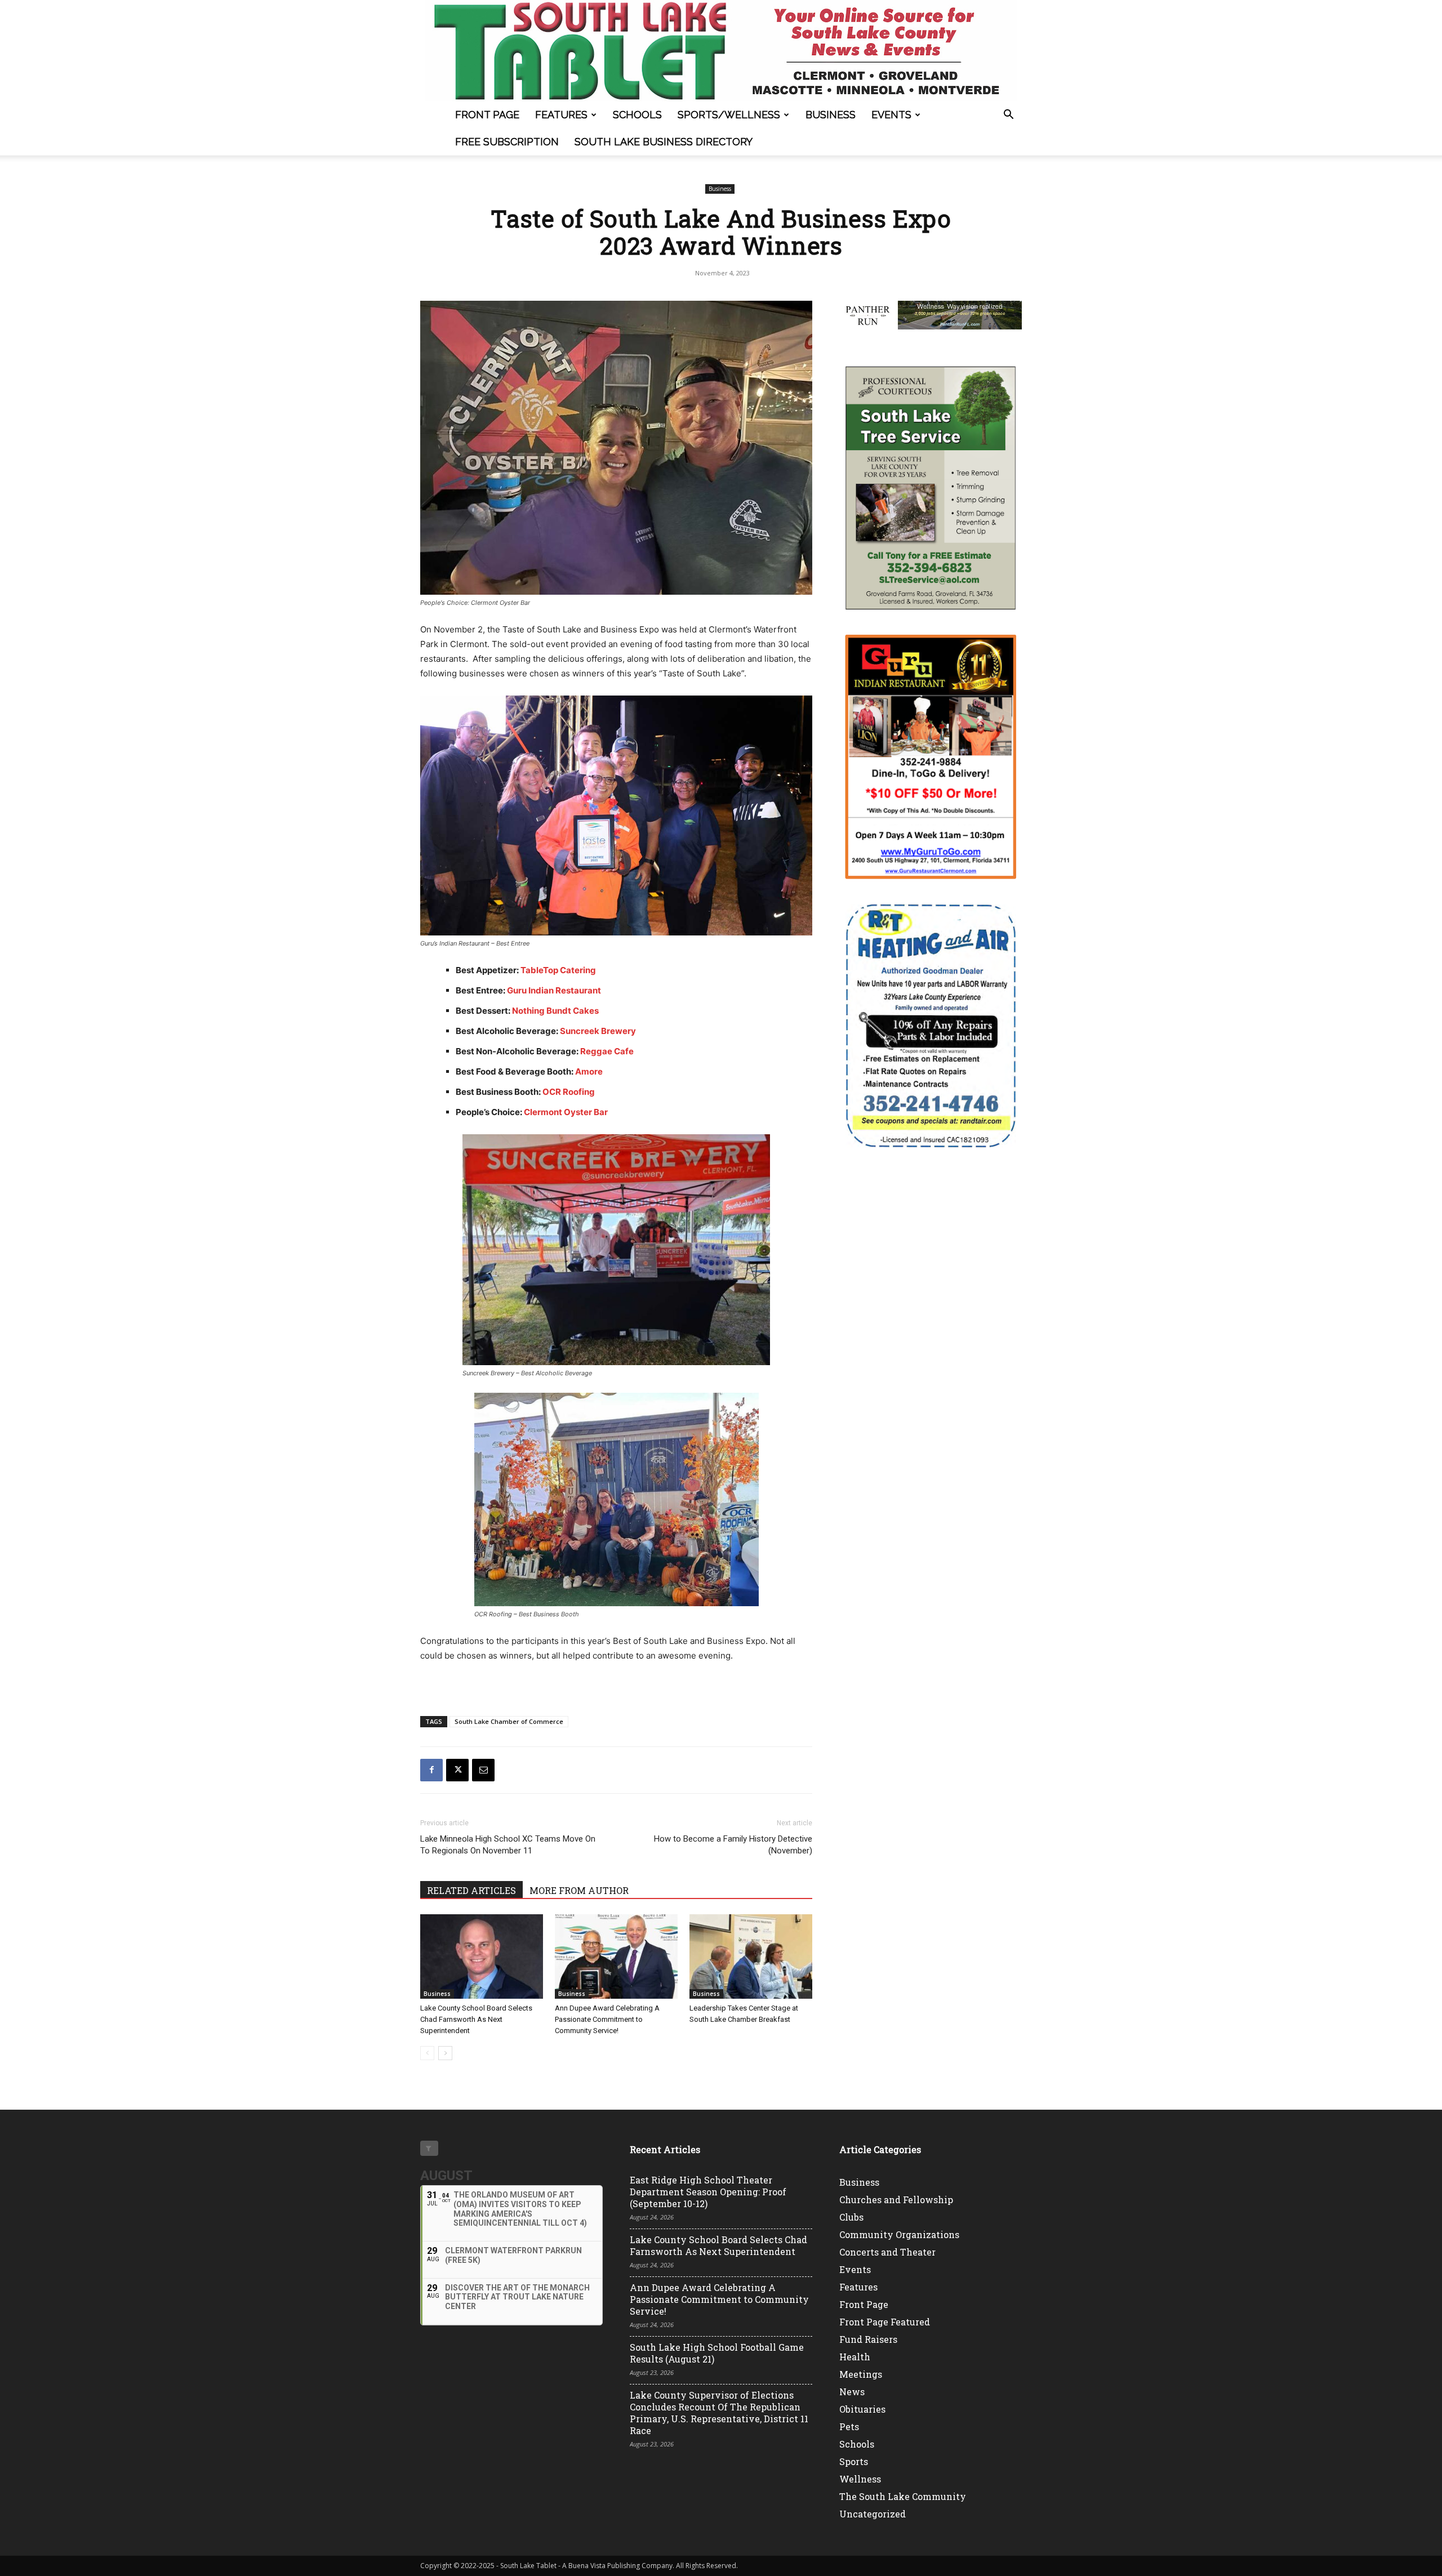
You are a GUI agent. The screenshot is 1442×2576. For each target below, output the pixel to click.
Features (561, 115)
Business (831, 115)
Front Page (487, 115)
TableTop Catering (559, 970)
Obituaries (862, 2409)
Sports (854, 2461)
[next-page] (445, 2053)
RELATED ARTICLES (471, 1890)
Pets (849, 2426)
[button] (1008, 116)
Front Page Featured (885, 2322)
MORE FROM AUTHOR (579, 1890)
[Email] (483, 1770)
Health (855, 2357)
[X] (457, 1770)
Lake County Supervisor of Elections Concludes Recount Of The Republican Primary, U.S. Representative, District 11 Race (719, 2413)
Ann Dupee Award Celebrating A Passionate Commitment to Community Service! (607, 2019)
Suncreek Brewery (598, 1031)
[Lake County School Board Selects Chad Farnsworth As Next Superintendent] (482, 1956)
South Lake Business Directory (664, 142)
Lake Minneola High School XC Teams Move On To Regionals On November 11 (508, 1845)
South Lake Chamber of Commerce (509, 1721)
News (852, 2392)
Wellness (860, 2479)
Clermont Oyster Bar (566, 1112)
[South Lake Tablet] (721, 51)
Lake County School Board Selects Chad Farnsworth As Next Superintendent (476, 2019)
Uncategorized (873, 2514)
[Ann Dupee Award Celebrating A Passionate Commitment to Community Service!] (616, 1956)
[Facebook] (431, 1770)
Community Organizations (899, 2234)
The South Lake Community (903, 2496)
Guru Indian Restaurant (555, 990)
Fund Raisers (868, 2339)
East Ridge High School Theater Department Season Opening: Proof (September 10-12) (708, 2192)
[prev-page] (427, 2053)
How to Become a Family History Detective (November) (733, 1845)
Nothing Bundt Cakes (556, 1011)
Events (891, 115)
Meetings (861, 2374)
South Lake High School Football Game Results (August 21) (717, 2353)
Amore (589, 1071)
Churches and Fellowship (896, 2200)
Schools (637, 115)
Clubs (851, 2217)
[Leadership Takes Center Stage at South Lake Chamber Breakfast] (751, 1956)
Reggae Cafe (608, 1051)
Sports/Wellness (729, 115)
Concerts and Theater (887, 2252)
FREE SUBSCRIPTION (507, 142)
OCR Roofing (569, 1092)
